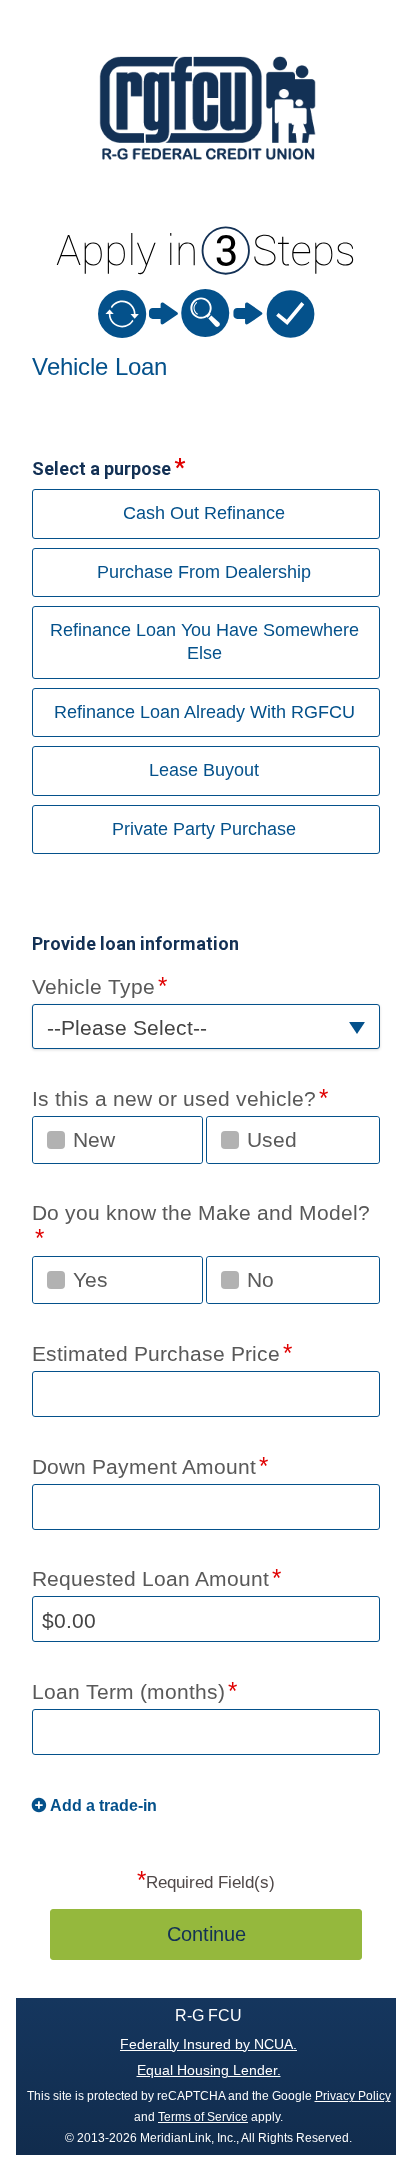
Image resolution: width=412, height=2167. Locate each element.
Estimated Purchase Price (156, 1353)
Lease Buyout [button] (204, 770)
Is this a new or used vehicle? (174, 1098)
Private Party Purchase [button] (204, 829)
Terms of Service (203, 2117)
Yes (90, 1279)
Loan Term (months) (128, 1691)
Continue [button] (206, 1934)
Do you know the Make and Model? (201, 1212)
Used (272, 1139)
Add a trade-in (103, 1805)
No (260, 1279)
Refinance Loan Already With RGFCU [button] (204, 712)
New (94, 1139)
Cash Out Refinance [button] (204, 513)
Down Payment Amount (144, 1466)
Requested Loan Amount (150, 1578)
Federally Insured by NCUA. (208, 2044)
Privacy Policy (353, 2096)
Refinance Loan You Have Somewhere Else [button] (204, 641)
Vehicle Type (93, 986)
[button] (205, 1026)
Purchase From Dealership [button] (204, 572)
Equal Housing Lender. (209, 2070)
